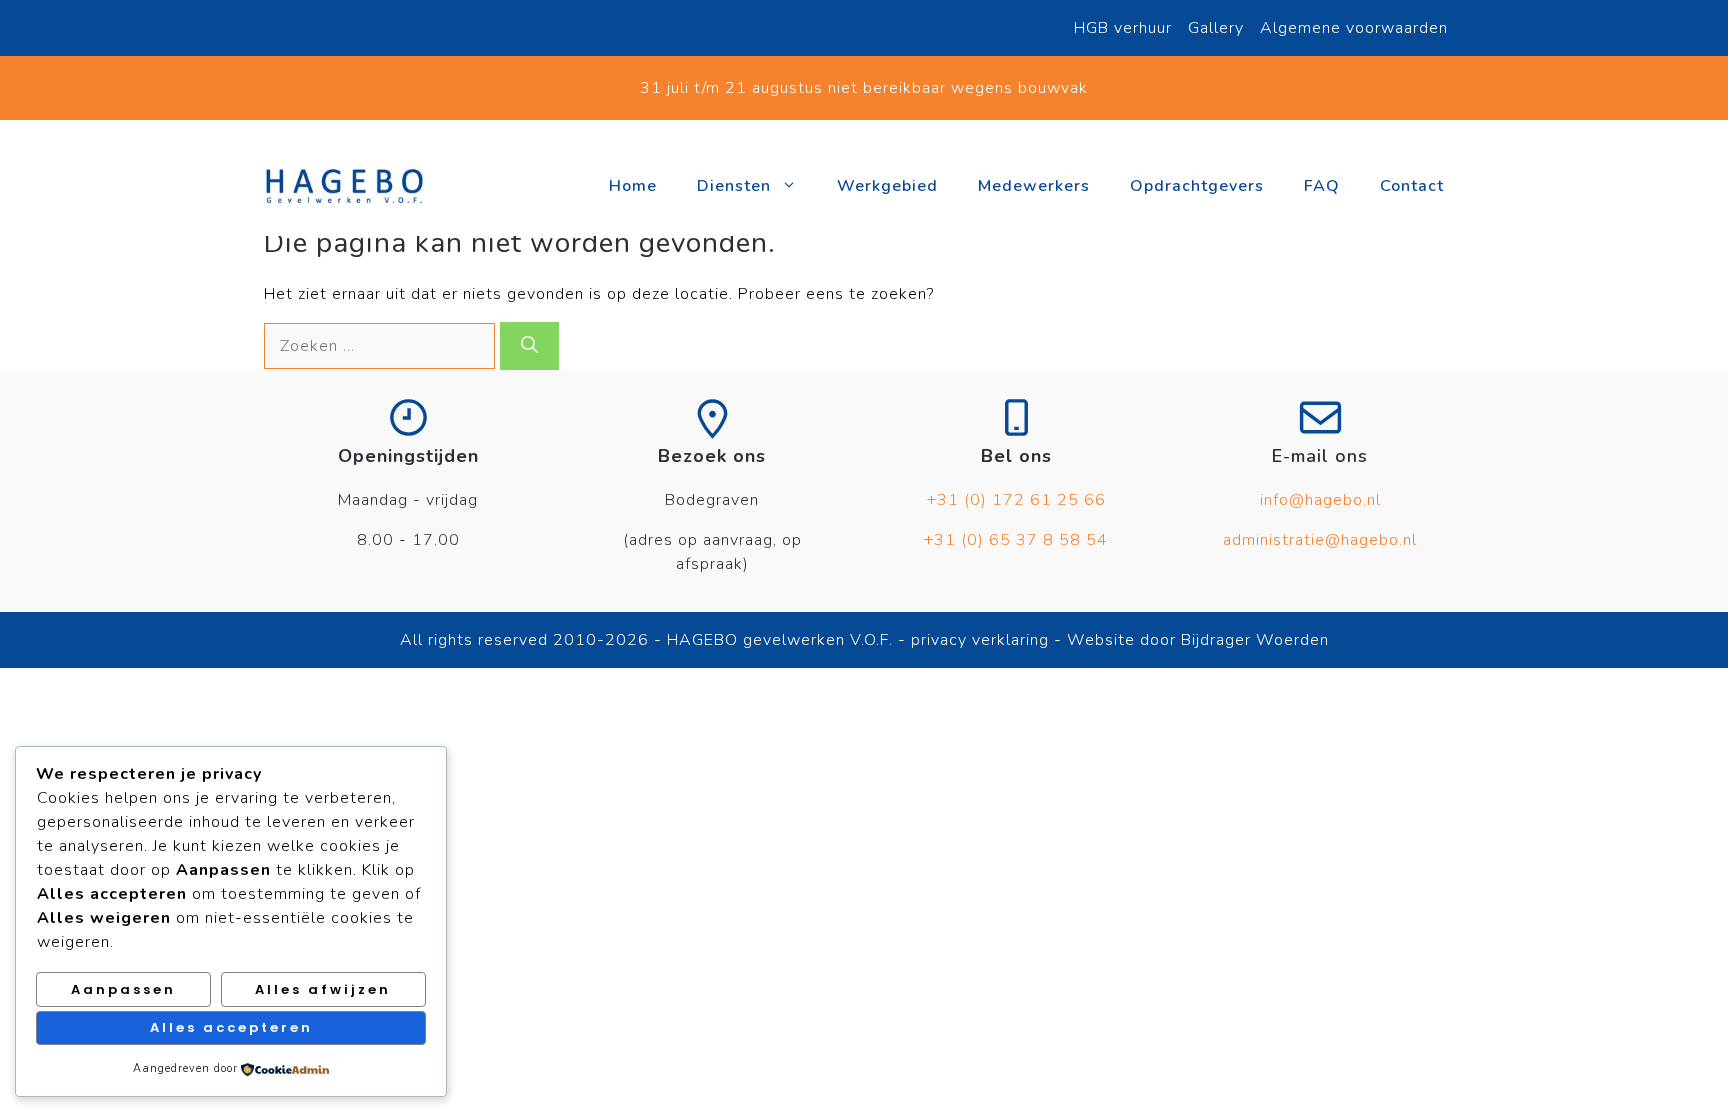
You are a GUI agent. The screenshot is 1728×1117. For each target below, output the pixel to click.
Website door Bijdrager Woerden (1198, 640)
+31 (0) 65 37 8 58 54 (1016, 540)
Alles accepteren (231, 1027)
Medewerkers (1034, 186)
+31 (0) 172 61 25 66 (1016, 500)
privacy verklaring (977, 640)
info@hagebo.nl (1320, 500)
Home (633, 186)
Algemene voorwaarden (1354, 28)
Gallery (1216, 28)
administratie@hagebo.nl (1320, 540)
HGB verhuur (1123, 28)
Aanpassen (123, 989)
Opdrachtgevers (1197, 186)
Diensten (734, 186)
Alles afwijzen (323, 989)
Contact (1412, 186)
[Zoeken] (529, 346)
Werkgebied (887, 186)
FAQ (1322, 186)
